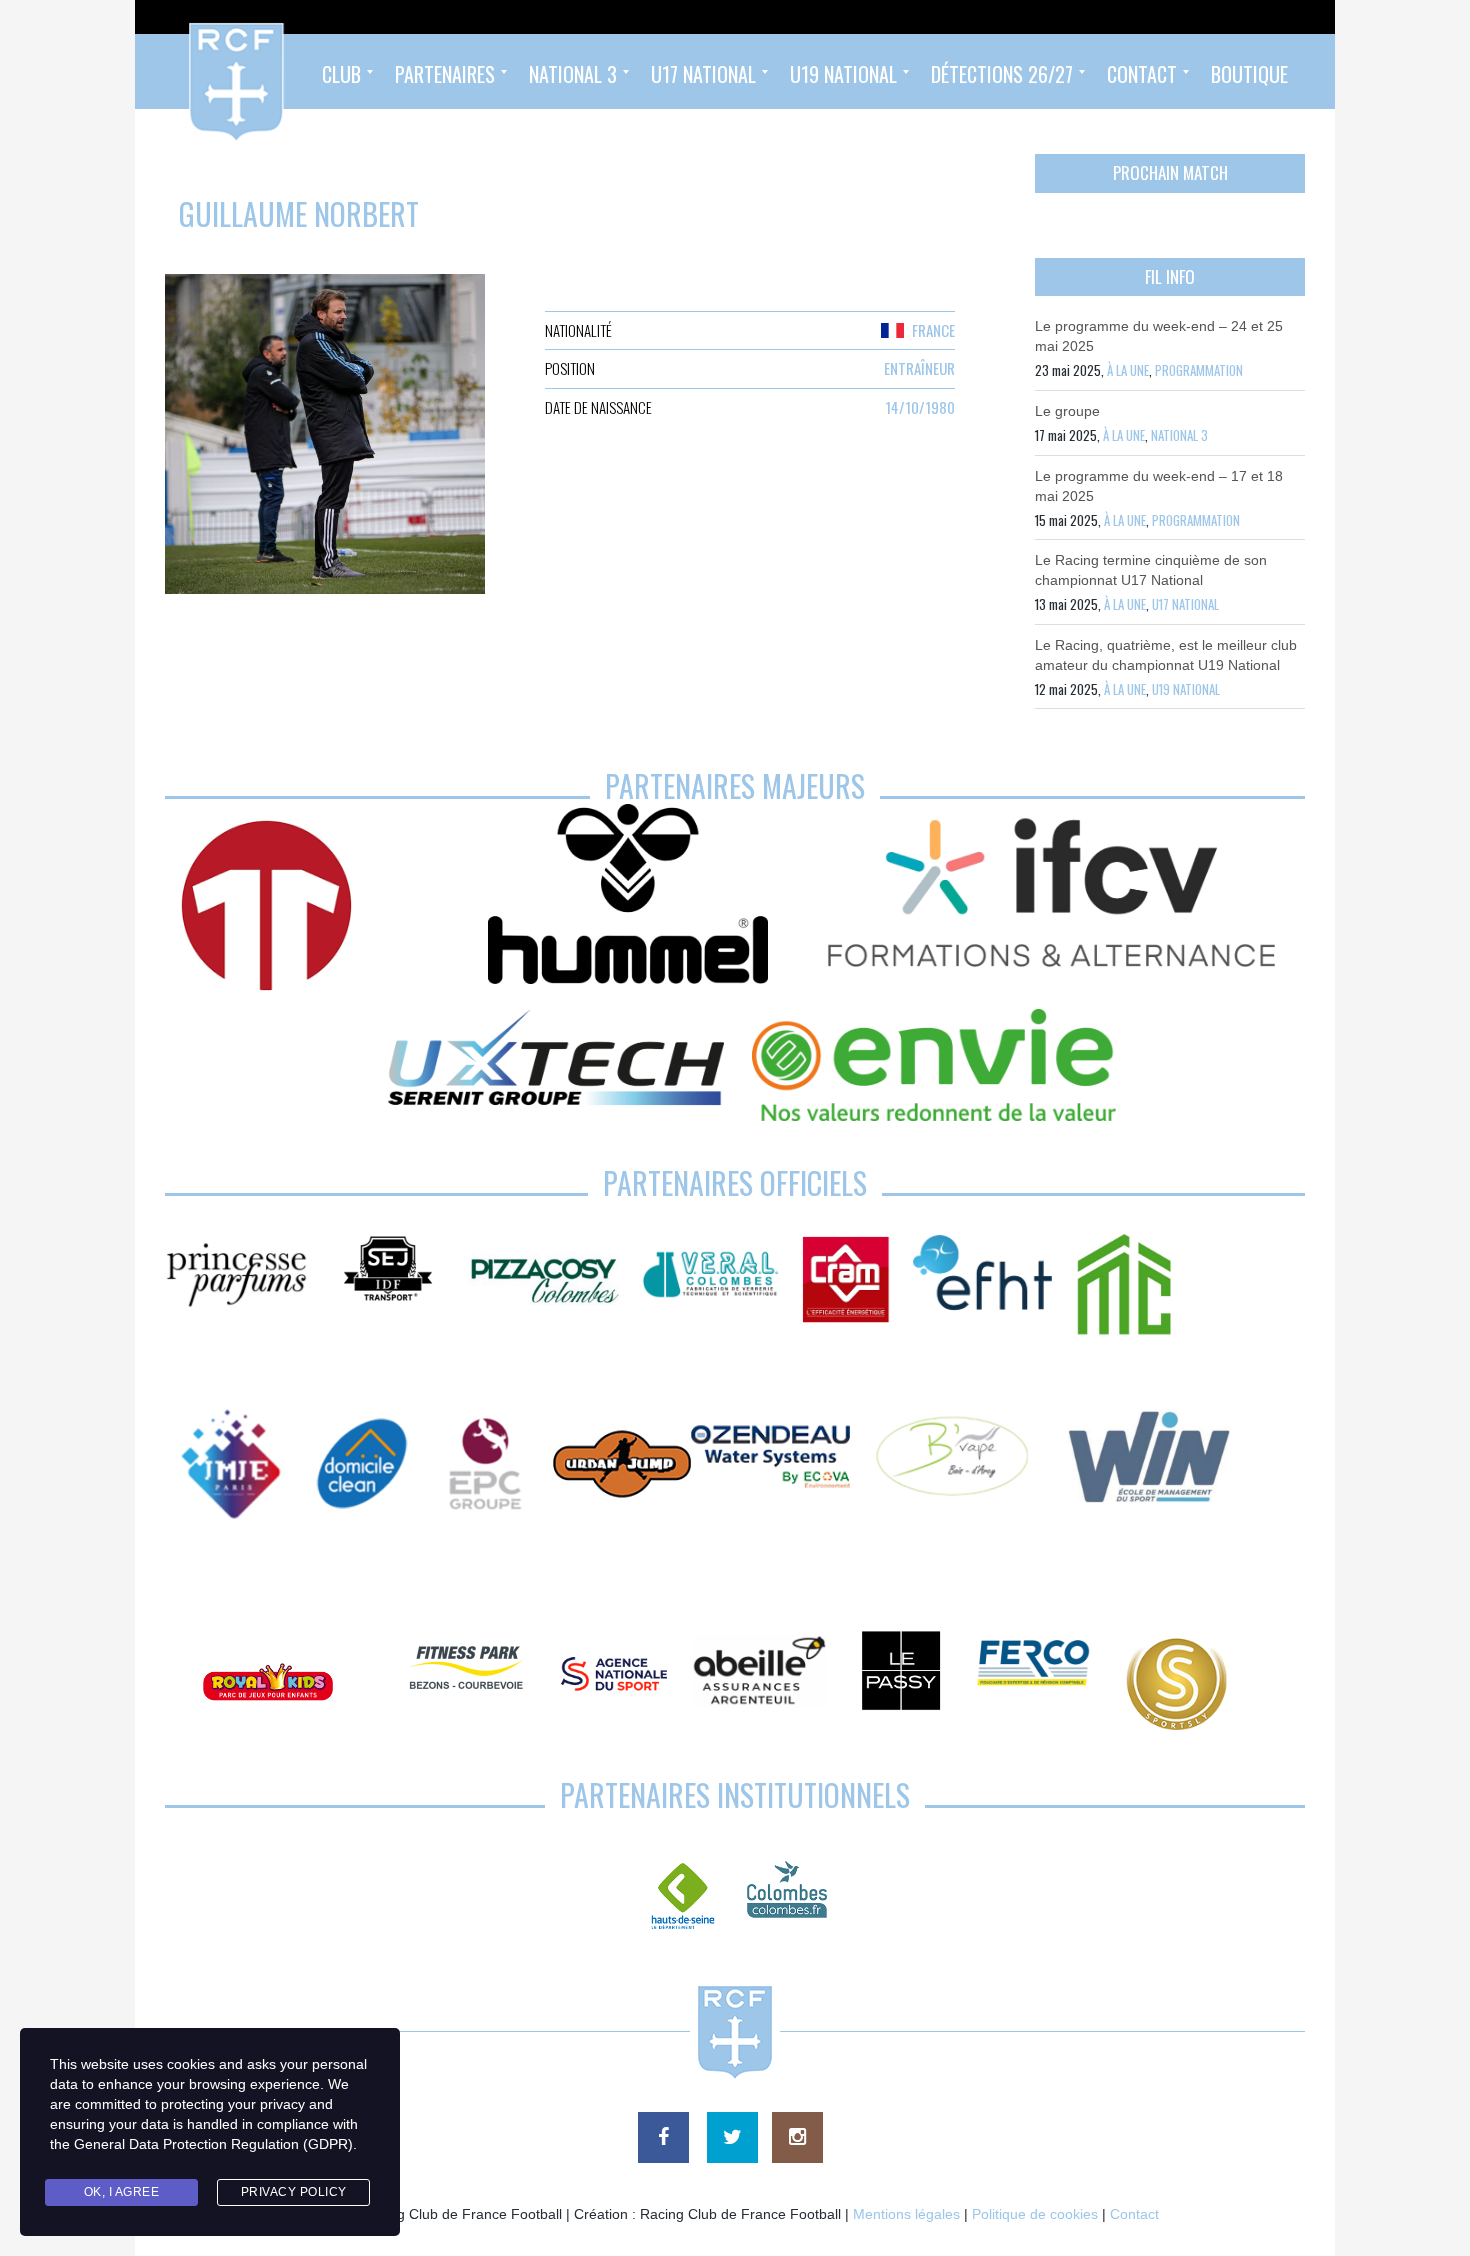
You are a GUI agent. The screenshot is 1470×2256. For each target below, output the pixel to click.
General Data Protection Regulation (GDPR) (213, 2144)
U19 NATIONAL (1186, 689)
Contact (1134, 2214)
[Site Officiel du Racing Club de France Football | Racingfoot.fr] (182, 71)
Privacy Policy (294, 2192)
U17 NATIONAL (1185, 604)
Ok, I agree (122, 2192)
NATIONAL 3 (1179, 435)
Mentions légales (906, 2214)
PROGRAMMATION (1199, 370)
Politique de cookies (1035, 2214)
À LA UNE (1128, 370)
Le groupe (1067, 411)
